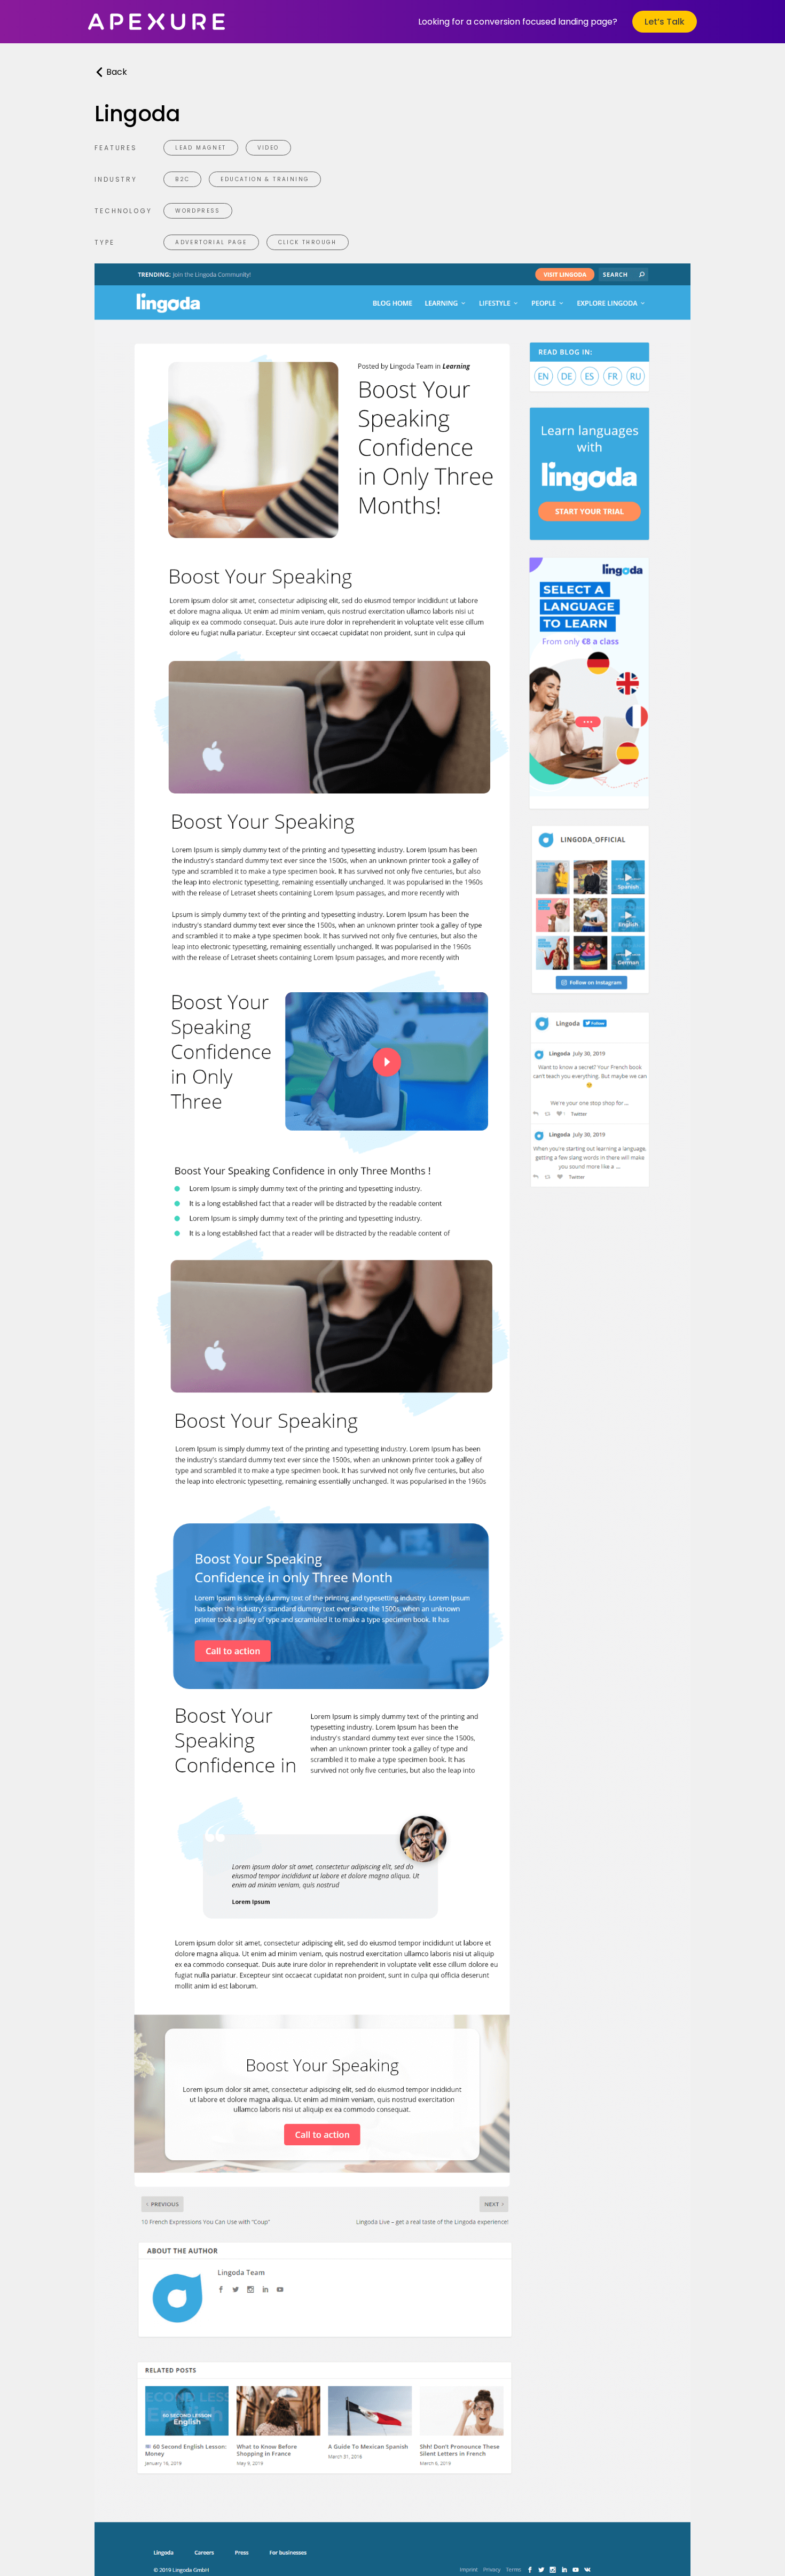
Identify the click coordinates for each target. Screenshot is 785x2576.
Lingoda (138, 114)
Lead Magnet (201, 148)
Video (268, 148)
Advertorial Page (211, 242)
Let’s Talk (665, 22)
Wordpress (198, 211)
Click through (308, 242)
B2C (182, 179)
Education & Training (265, 179)
